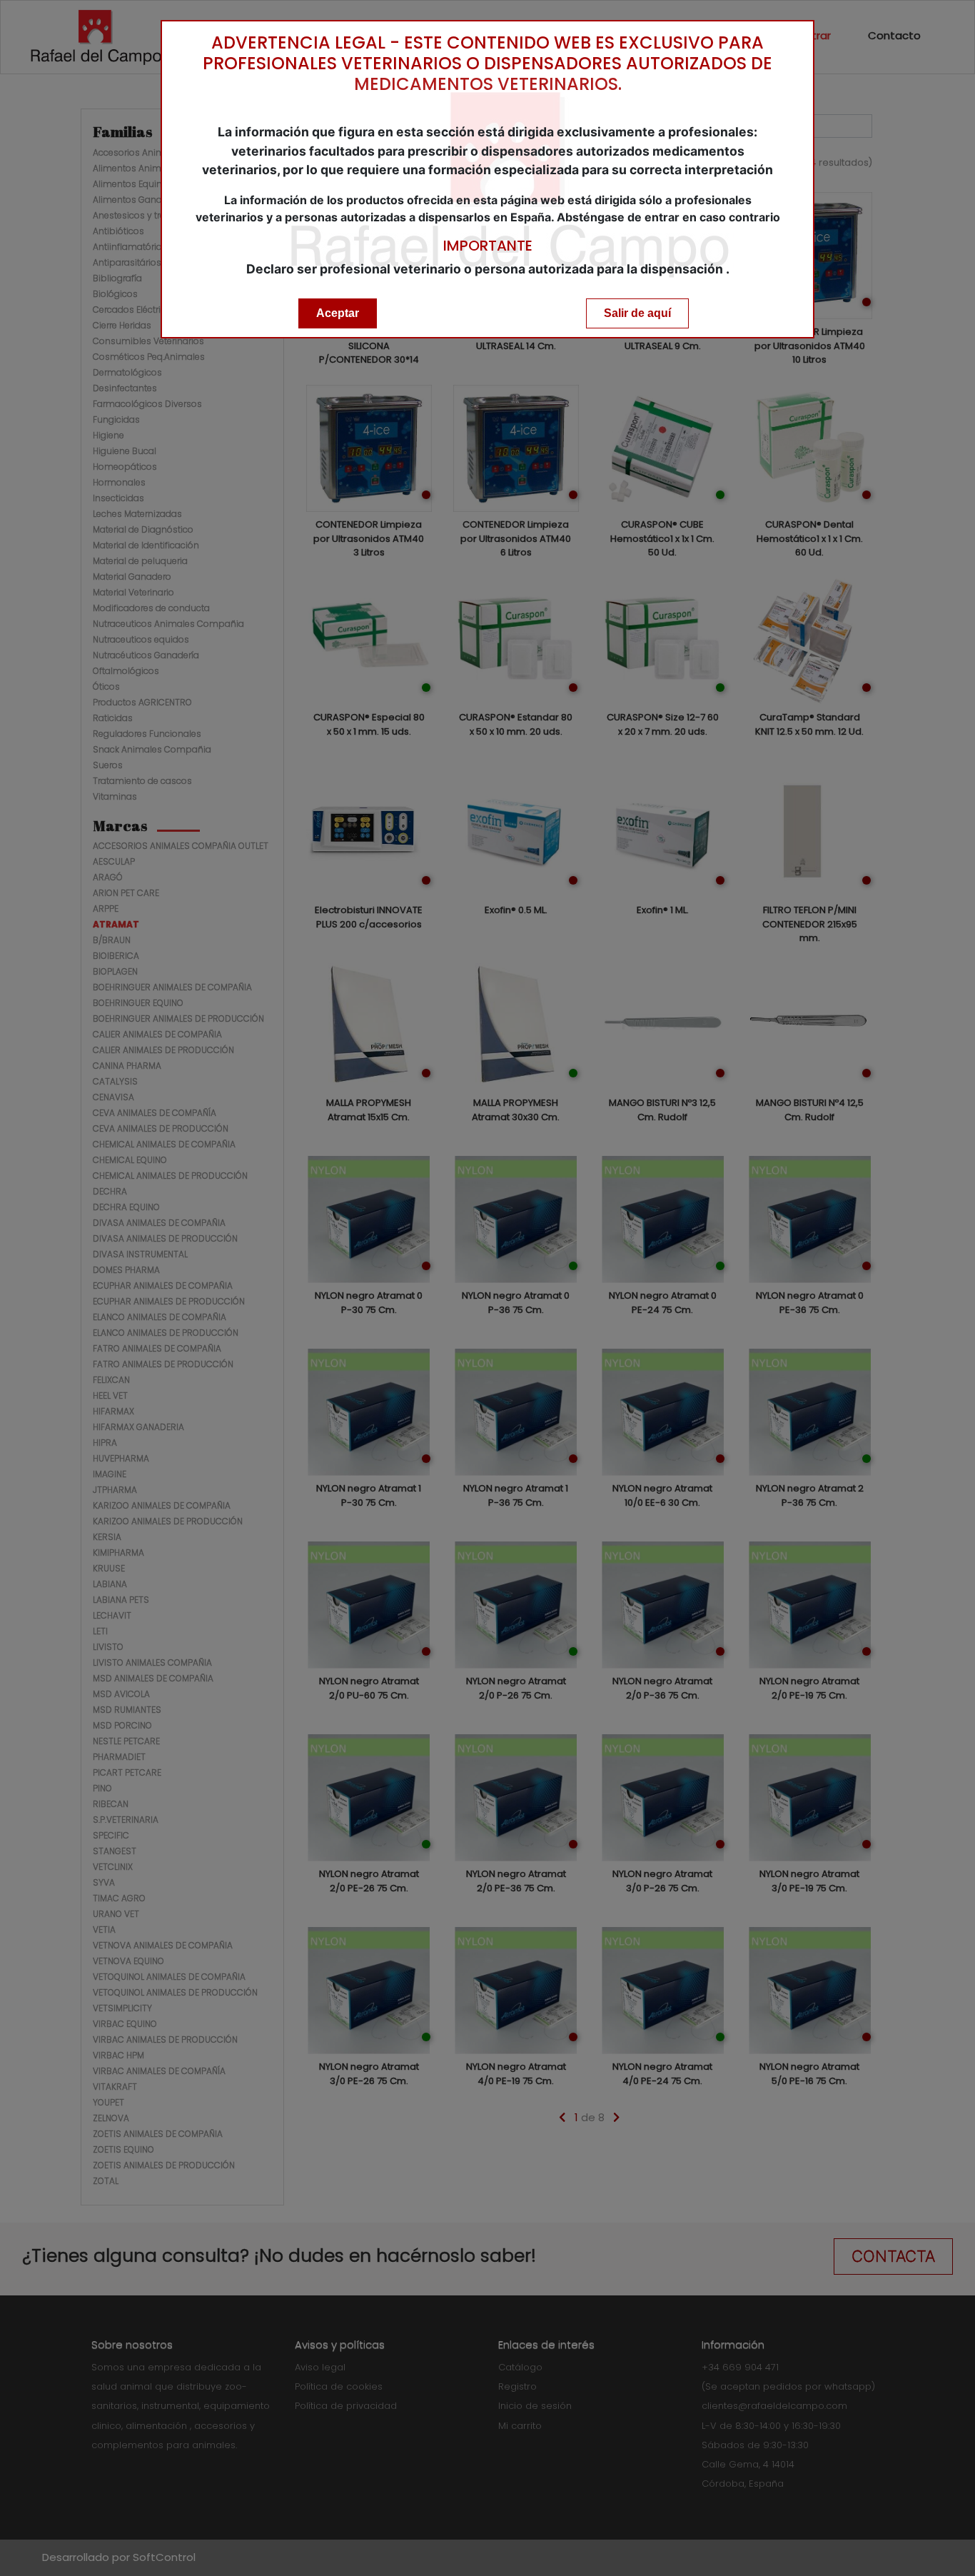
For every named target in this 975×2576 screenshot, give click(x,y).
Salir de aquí (637, 313)
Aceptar (338, 313)
